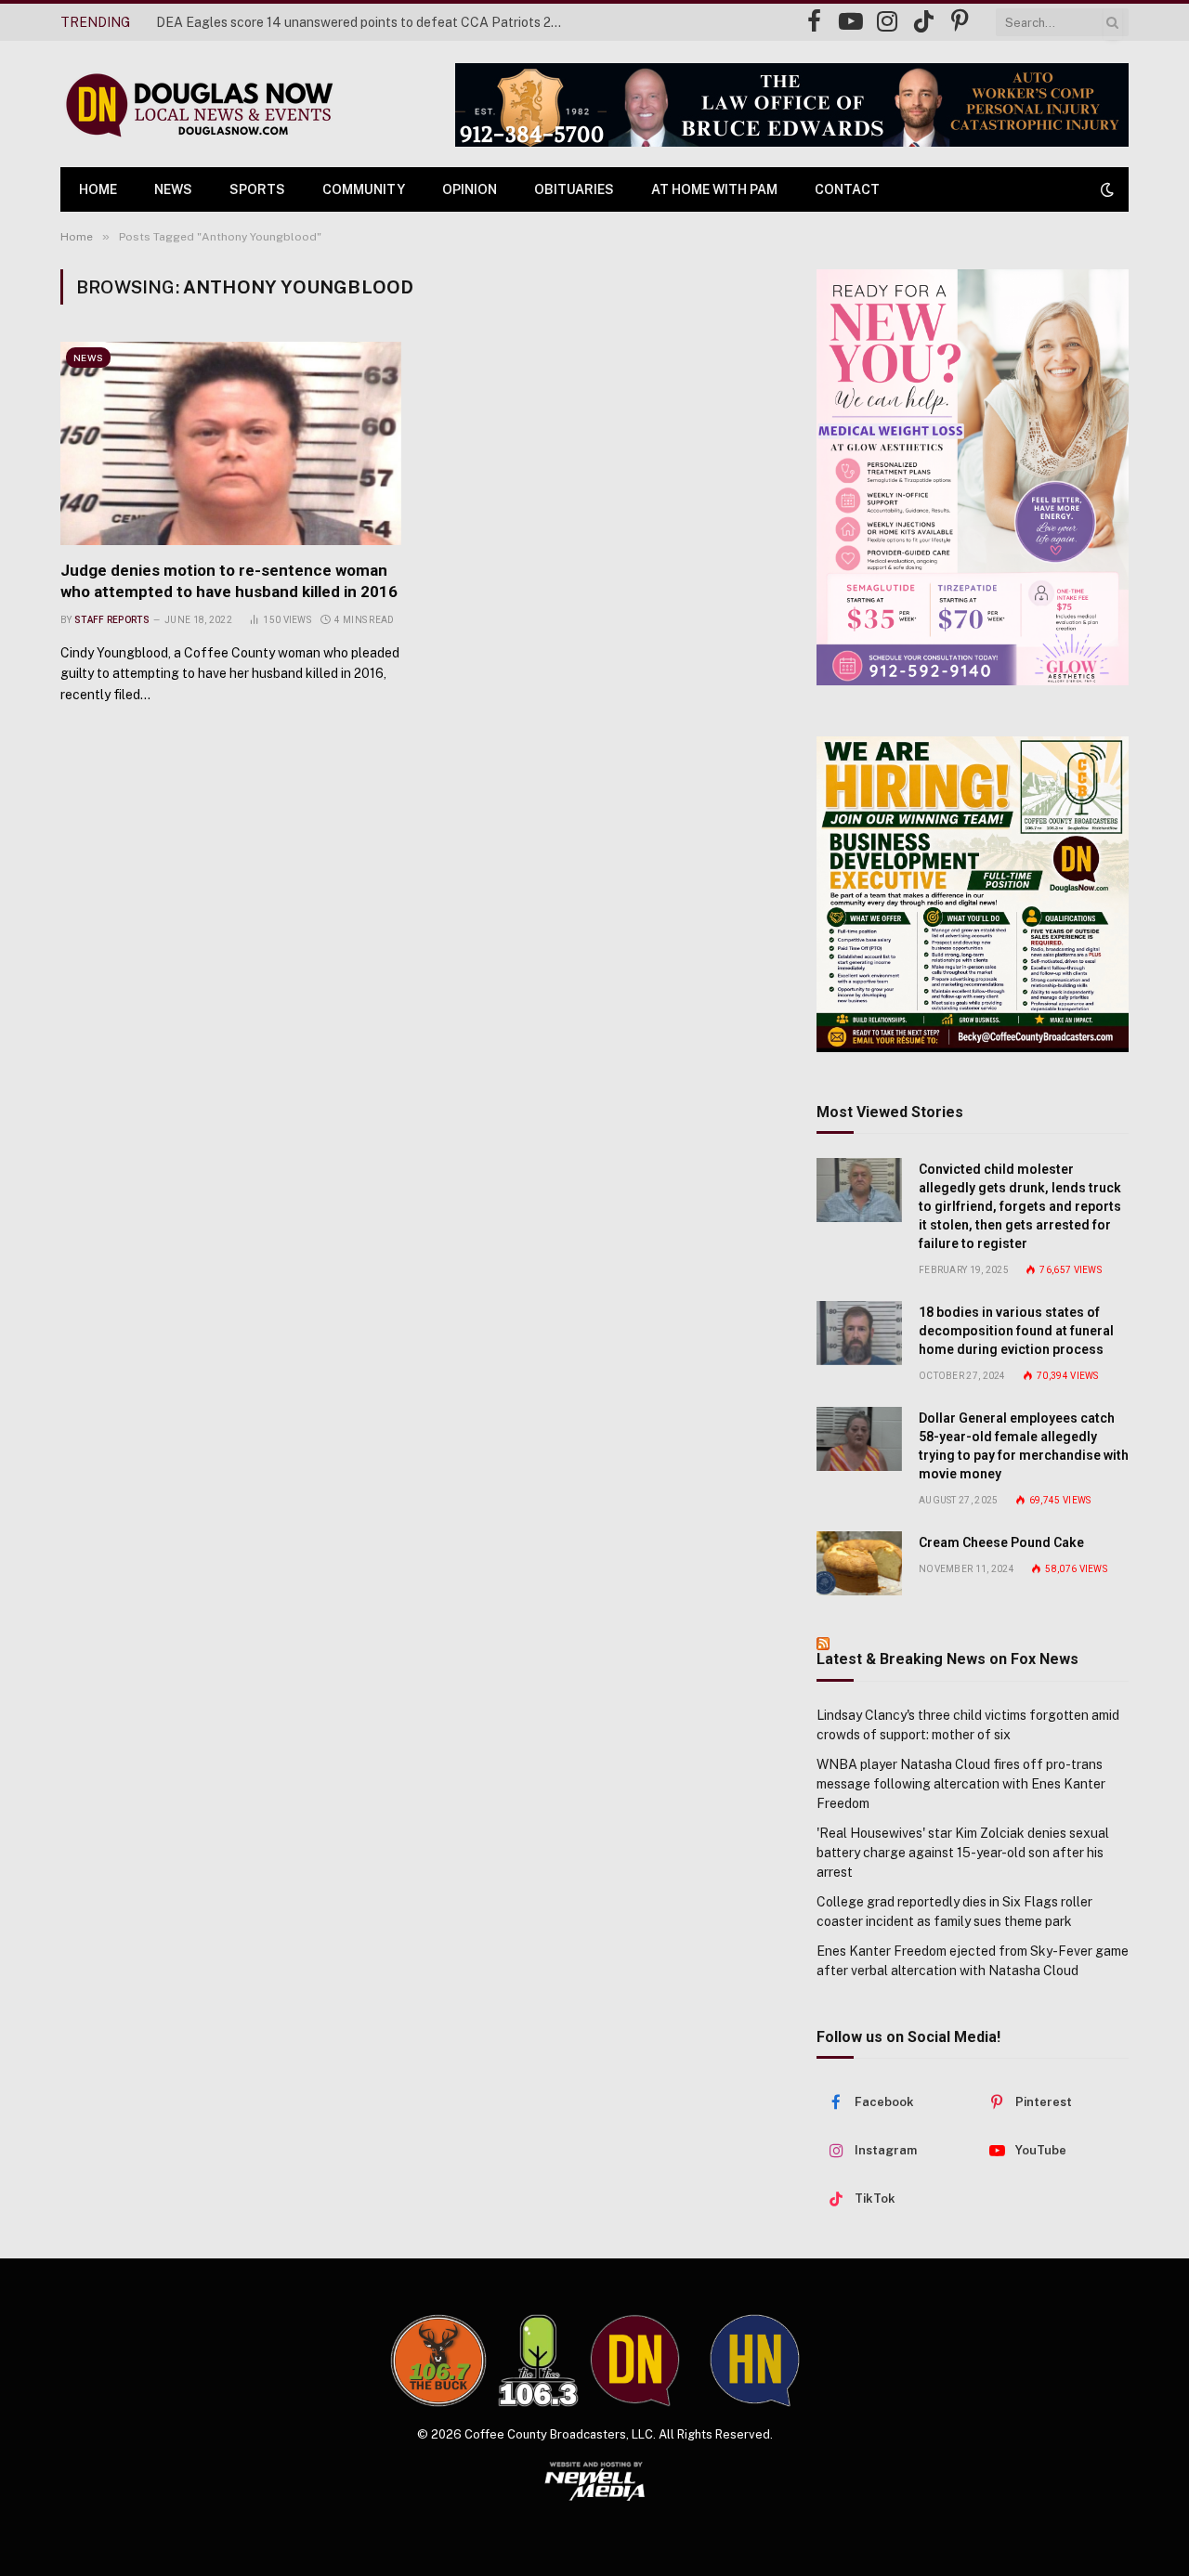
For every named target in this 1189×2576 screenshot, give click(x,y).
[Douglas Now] (198, 104)
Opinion (470, 189)
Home (98, 189)
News (173, 189)
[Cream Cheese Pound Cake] (859, 1563)
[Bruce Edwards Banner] (792, 105)
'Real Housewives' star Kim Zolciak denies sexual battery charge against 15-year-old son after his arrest (963, 1853)
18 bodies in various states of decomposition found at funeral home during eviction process (1016, 1331)
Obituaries (574, 189)
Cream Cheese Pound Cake (1001, 1542)
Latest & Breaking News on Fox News (947, 1659)
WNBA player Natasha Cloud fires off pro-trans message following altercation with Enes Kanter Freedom (961, 1784)
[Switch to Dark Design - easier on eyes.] (1105, 189)
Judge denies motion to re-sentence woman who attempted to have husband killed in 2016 (229, 581)
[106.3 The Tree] (538, 2361)
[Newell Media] (595, 2481)
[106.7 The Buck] (438, 2361)
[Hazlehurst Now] (755, 2361)
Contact (847, 189)
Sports (257, 189)
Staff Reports (112, 620)
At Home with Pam (714, 189)
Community (364, 189)
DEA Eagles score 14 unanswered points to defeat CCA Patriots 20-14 (365, 22)
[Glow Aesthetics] (973, 477)
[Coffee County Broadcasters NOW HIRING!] (973, 894)
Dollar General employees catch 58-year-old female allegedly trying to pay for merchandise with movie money (1024, 1446)
